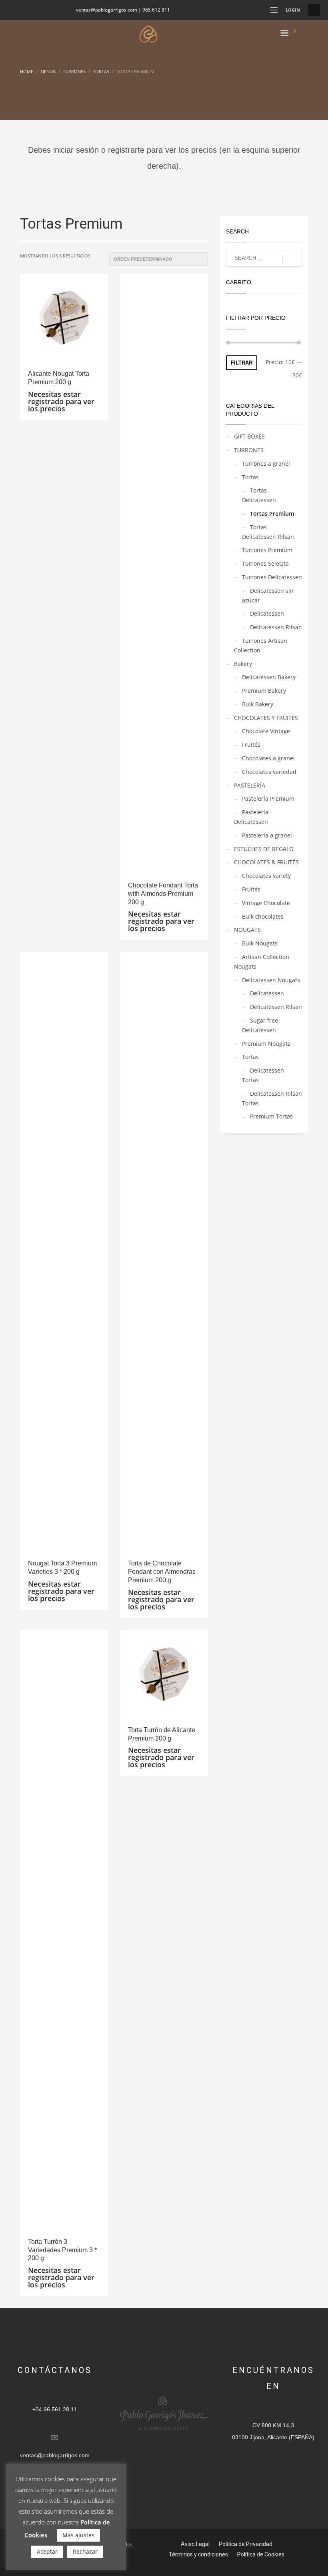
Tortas (250, 477)
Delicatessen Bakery (269, 677)
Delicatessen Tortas (263, 1075)
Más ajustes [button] (78, 2535)
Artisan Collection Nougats (262, 962)
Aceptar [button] (47, 2551)
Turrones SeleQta (265, 563)
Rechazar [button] (85, 2551)
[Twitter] (26, 10)
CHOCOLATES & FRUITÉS (266, 862)
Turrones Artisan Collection (261, 645)
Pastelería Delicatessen (251, 817)
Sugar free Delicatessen (260, 1025)
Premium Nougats (266, 1044)
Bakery (243, 664)
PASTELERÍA (250, 785)
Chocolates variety (266, 876)
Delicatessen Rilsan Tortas (272, 1098)
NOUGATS (247, 930)
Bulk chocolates (263, 916)
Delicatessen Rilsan (276, 627)
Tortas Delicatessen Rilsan (268, 532)
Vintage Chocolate (266, 903)
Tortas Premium (272, 513)
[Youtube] (50, 10)
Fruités (251, 745)
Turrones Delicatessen (272, 577)
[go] (292, 259)
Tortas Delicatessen (259, 495)
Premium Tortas (271, 1116)
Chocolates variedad (269, 772)
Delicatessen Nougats (271, 980)
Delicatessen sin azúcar (268, 595)
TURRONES (249, 450)
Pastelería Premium (268, 799)
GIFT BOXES (249, 436)
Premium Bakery (264, 691)
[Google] (62, 10)
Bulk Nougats (260, 943)
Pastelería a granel (267, 835)
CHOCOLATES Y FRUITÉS (266, 718)
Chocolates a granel (268, 758)
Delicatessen (267, 613)
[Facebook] (14, 10)
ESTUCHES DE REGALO (264, 849)
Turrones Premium (267, 550)
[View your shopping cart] (298, 34)
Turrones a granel (266, 464)
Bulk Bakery (258, 704)
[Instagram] (38, 10)
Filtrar (242, 363)
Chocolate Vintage (266, 731)
